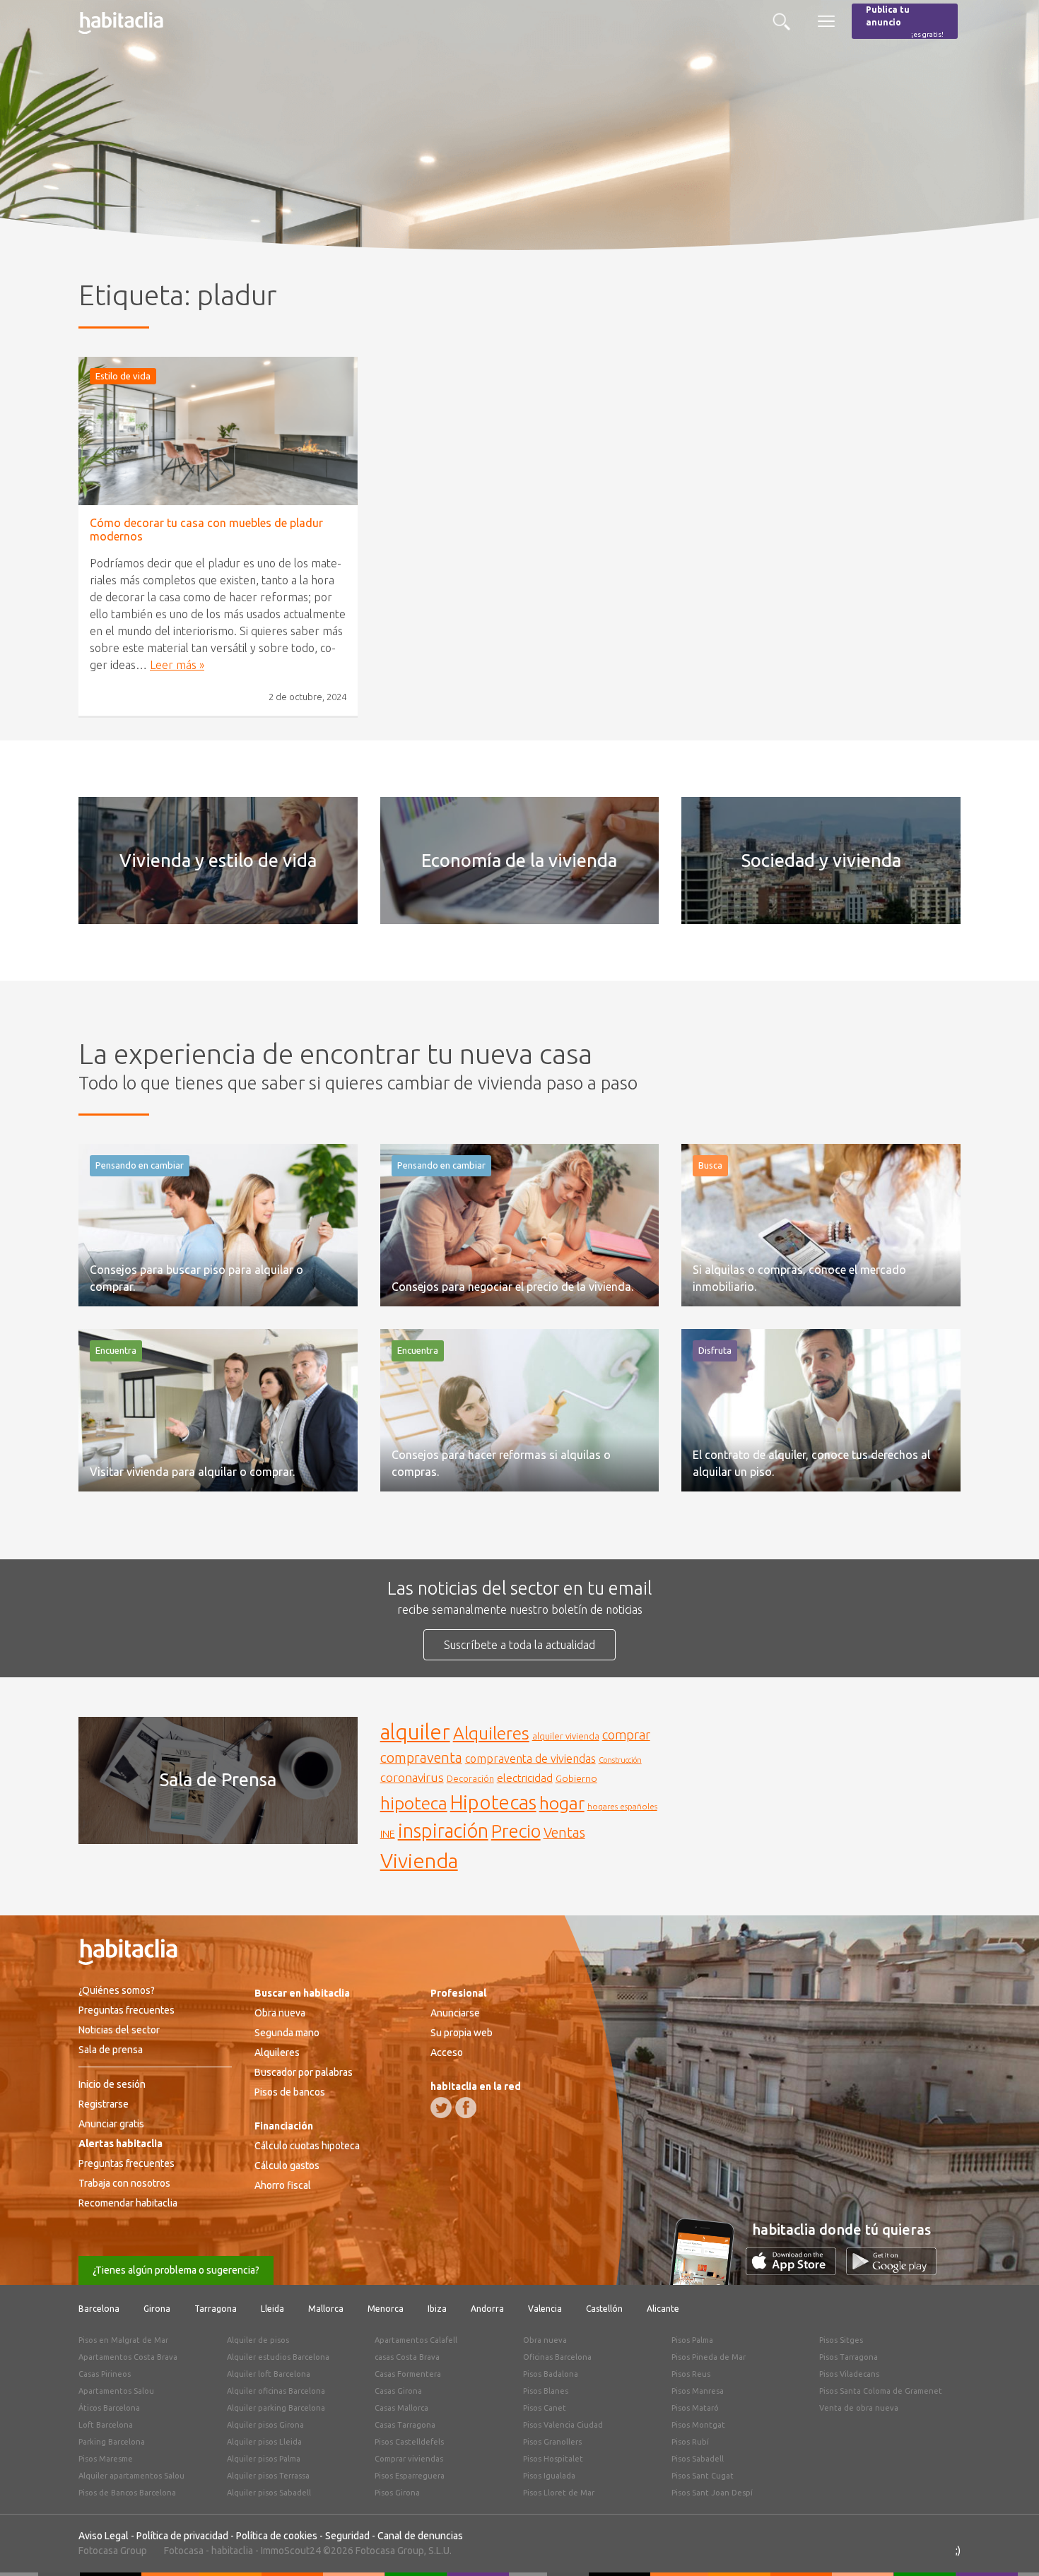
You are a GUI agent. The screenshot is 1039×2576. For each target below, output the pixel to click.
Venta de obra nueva (859, 2408)
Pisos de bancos (290, 2092)
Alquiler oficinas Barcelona (276, 2391)
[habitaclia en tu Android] (891, 2271)
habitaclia (232, 2551)
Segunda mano (287, 2033)
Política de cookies (277, 2536)
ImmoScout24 (291, 2551)
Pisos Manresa (698, 2391)
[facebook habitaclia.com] (466, 2108)
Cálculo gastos (287, 2166)
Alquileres (491, 1733)
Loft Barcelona (106, 2425)
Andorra (487, 2309)
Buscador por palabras (304, 2072)
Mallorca (326, 2309)
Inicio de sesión (112, 2084)
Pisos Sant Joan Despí (712, 2493)
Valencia (545, 2309)
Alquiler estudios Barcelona (278, 2357)
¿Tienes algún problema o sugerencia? (176, 2270)
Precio (516, 1831)
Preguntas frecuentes (127, 2010)
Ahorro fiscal (283, 2185)
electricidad (525, 1778)
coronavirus (412, 1777)
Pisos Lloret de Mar (559, 2493)
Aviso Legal (104, 2536)
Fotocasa (184, 2551)
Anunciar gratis (111, 2124)
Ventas (564, 1833)
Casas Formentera (408, 2374)
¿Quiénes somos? (117, 1990)
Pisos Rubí (690, 2442)
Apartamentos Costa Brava (128, 2357)
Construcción (620, 1760)
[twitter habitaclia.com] (441, 2108)
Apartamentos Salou (116, 2391)
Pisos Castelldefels (409, 2442)
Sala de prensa (111, 2050)
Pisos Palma (692, 2340)
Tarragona (216, 2309)
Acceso (447, 2052)
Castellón (604, 2309)
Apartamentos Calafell (416, 2340)
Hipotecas (493, 1802)
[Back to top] (1007, 2544)
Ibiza (437, 2309)
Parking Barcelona (112, 2442)
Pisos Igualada (549, 2476)
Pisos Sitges (841, 2340)
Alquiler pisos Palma (264, 2459)
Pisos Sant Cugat (703, 2476)
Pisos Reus (691, 2374)
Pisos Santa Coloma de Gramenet (881, 2391)
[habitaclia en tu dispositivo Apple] (796, 2271)
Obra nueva (280, 2013)
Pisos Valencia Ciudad (563, 2425)
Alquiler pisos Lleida (264, 2442)
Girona (157, 2309)
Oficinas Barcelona (557, 2357)
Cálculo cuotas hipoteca (307, 2146)
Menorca (386, 2309)
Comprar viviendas (409, 2459)
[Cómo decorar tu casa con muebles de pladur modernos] (218, 431)
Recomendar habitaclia (128, 2203)
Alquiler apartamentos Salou (131, 2476)
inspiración (443, 1831)
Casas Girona (398, 2391)
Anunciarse (455, 2013)
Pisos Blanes (546, 2391)
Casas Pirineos (105, 2374)
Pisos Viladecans (849, 2374)
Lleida (272, 2309)
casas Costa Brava (407, 2357)
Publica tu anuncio (905, 22)
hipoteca (414, 1803)
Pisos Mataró (695, 2408)
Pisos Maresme (106, 2459)
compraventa (421, 1758)
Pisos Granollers (552, 2442)
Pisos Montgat (698, 2425)
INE (388, 1834)
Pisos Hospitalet (553, 2459)
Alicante (663, 2309)
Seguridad (347, 2536)
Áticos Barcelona (109, 2408)
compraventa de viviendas (530, 1759)
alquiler (415, 1732)
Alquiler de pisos (258, 2340)
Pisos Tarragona (849, 2357)
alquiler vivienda (566, 1736)
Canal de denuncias (420, 2536)
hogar (562, 1803)
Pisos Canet (545, 2408)
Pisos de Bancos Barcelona (127, 2493)
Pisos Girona (397, 2493)
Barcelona (99, 2309)
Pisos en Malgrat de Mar (123, 2340)
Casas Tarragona (405, 2425)
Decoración (470, 1778)
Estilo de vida (123, 376)
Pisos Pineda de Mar (709, 2357)
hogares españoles (622, 1806)
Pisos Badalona (551, 2374)
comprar (626, 1735)
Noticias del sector (119, 2030)
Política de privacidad (182, 2536)
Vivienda (419, 1860)
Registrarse (104, 2104)
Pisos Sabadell (698, 2459)
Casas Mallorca (401, 2408)
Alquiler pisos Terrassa (268, 2476)
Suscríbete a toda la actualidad (519, 1645)
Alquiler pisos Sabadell (269, 2493)
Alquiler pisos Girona (265, 2425)
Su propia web (462, 2033)
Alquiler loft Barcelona (269, 2374)
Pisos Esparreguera (410, 2476)
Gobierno (576, 1778)
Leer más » (177, 665)
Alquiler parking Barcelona (276, 2408)
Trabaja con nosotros (124, 2183)
